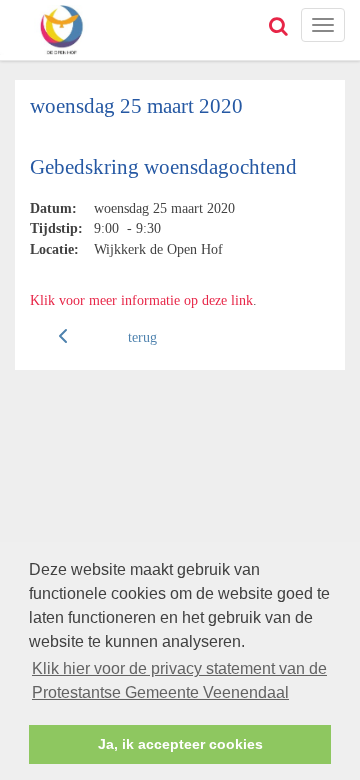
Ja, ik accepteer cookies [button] (180, 744)
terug (142, 337)
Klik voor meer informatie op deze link (141, 300)
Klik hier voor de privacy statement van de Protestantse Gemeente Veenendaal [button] (179, 680)
